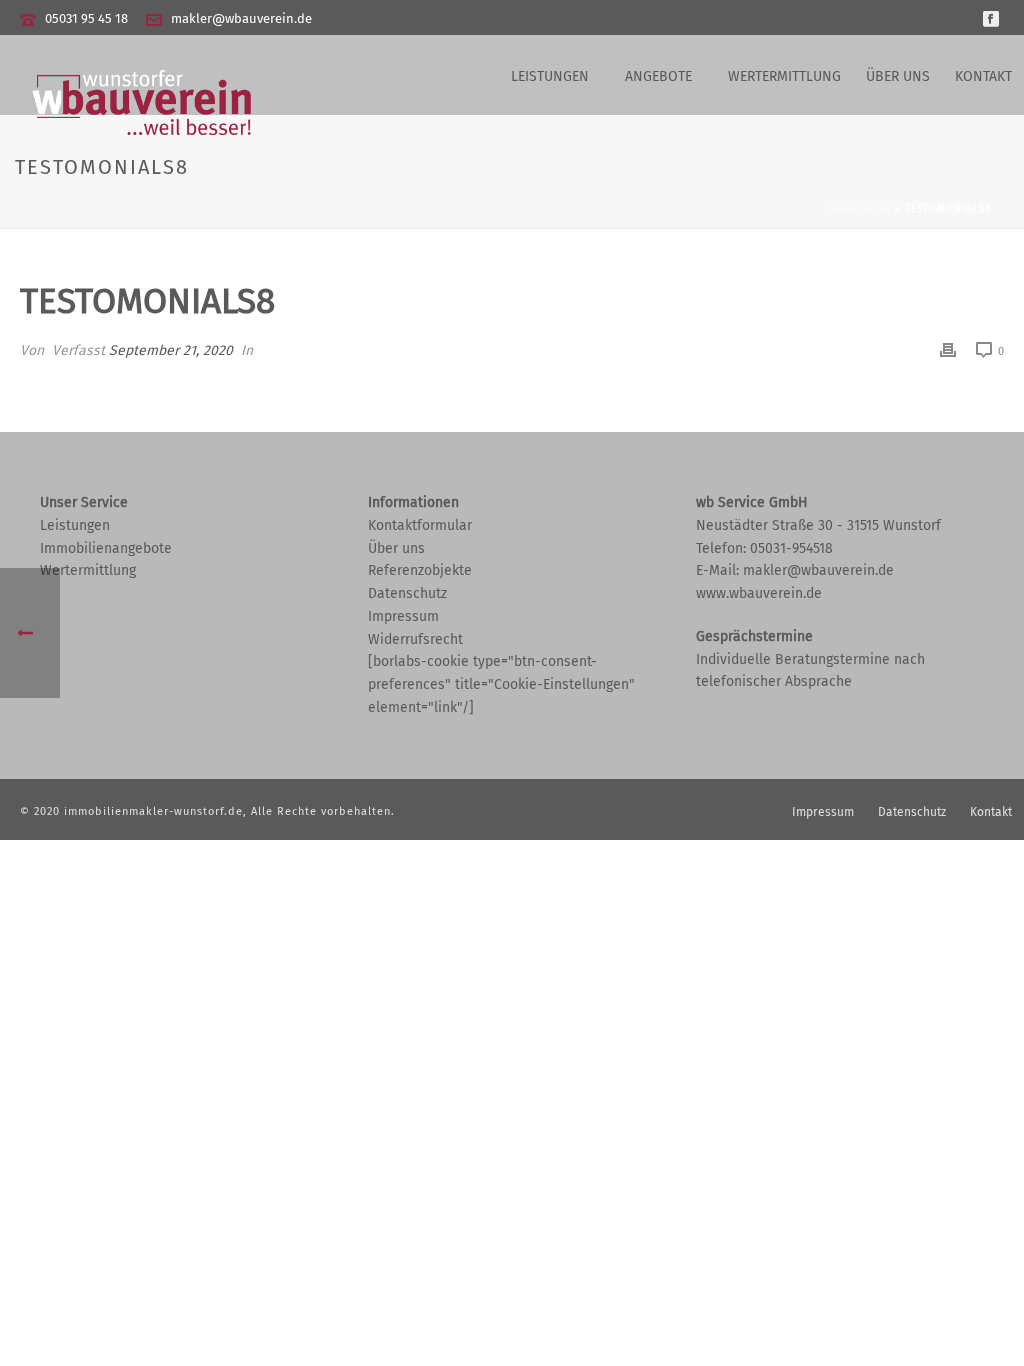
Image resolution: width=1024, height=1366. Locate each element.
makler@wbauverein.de (241, 18)
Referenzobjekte (420, 570)
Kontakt (983, 76)
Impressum (403, 616)
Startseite (860, 209)
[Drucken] (948, 350)
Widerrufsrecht (415, 639)
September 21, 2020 (171, 350)
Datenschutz (407, 593)
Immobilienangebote (106, 548)
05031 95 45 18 (86, 18)
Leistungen (550, 76)
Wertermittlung (784, 76)
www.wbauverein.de (759, 593)
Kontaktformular (420, 525)
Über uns (898, 76)
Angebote (658, 76)
